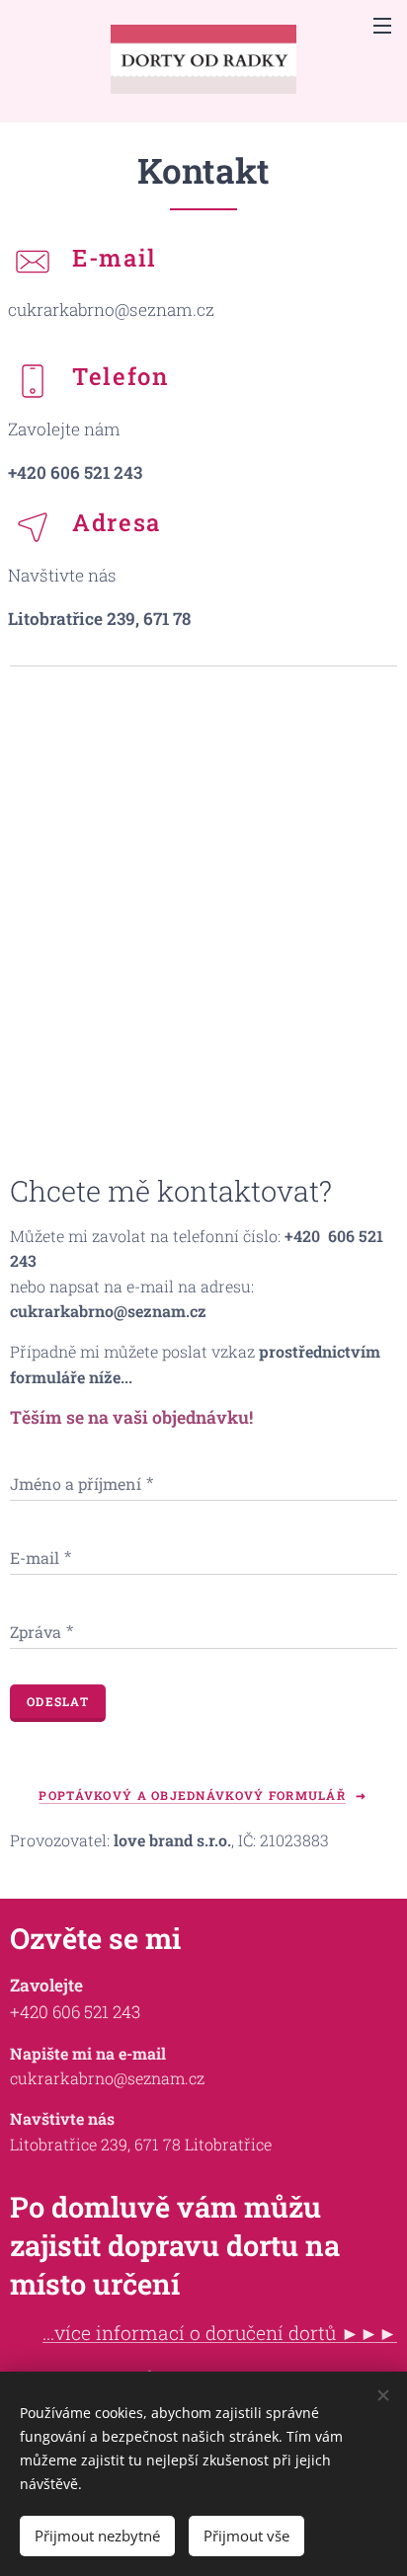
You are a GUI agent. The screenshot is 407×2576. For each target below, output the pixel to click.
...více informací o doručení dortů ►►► (220, 2333)
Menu (382, 25)
